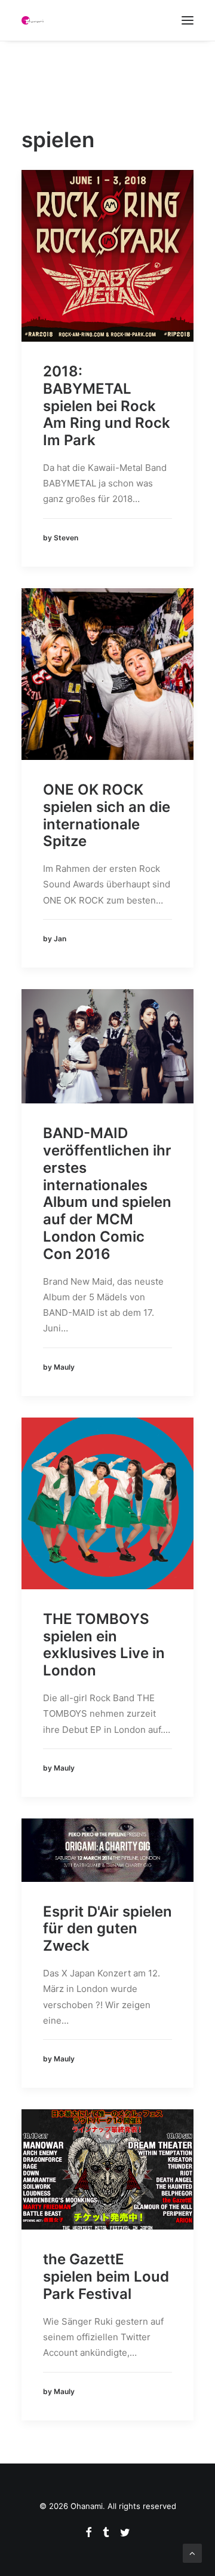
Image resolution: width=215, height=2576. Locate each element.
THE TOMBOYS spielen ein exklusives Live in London (104, 1645)
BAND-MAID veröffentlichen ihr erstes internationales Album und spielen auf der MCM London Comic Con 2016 (107, 1193)
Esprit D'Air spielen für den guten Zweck (107, 1929)
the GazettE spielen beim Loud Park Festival (106, 2277)
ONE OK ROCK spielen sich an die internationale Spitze (107, 815)
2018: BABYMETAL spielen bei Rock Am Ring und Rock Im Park (107, 406)
